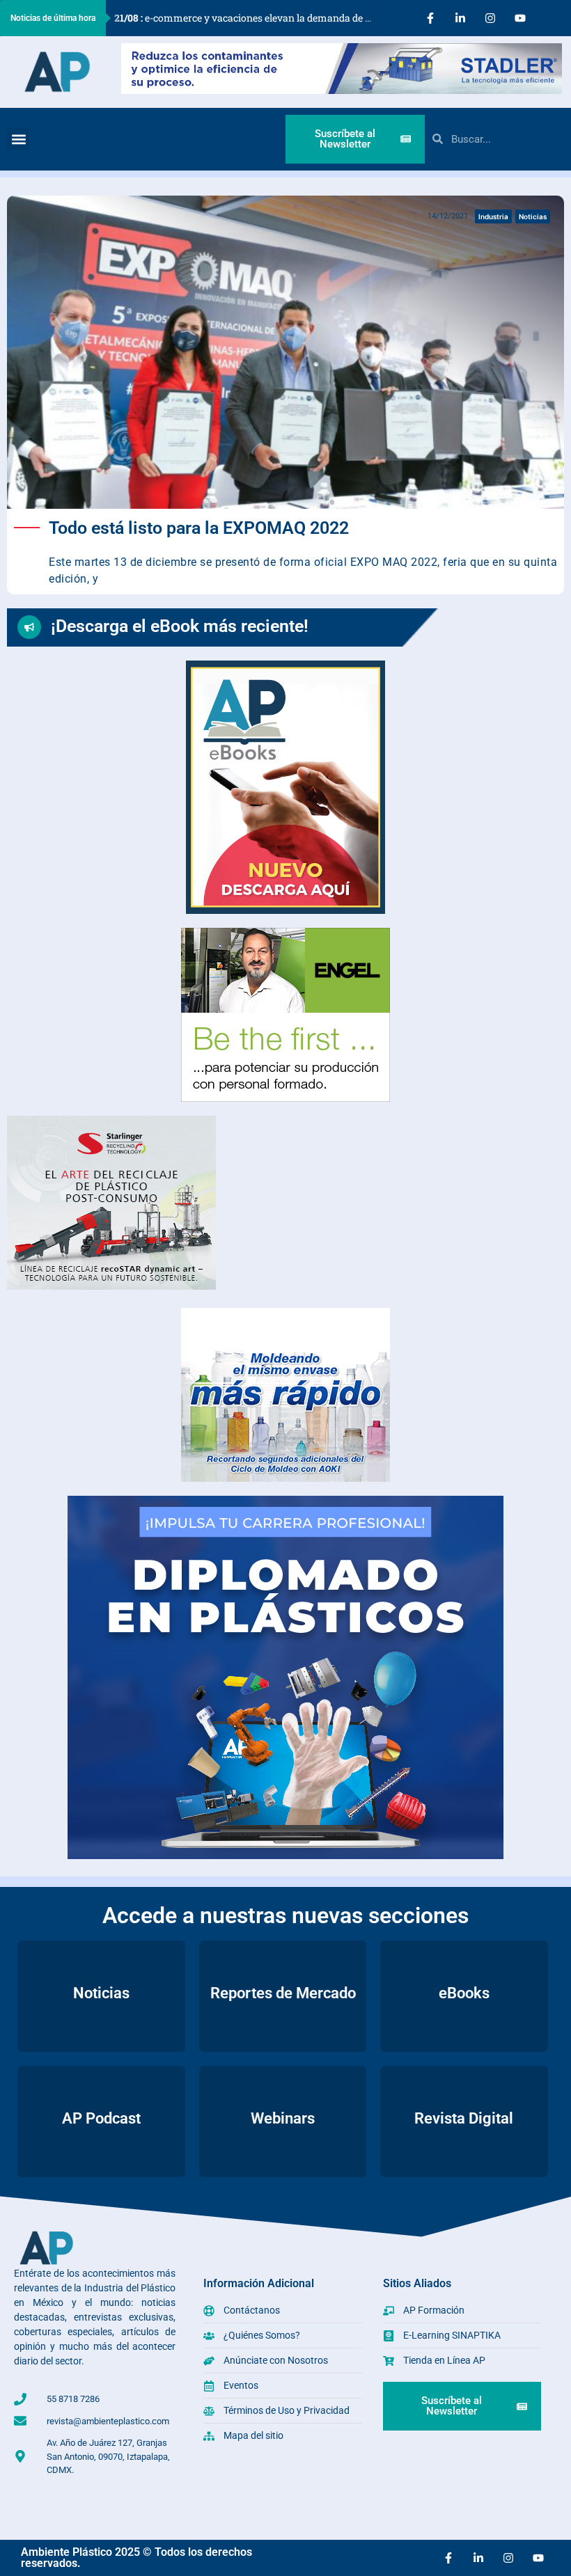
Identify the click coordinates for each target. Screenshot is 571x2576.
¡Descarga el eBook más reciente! (180, 626)
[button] (18, 139)
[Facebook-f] (430, 18)
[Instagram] (490, 18)
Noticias (533, 216)
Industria (493, 216)
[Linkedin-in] (460, 18)
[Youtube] (520, 18)
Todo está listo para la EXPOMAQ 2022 (199, 528)
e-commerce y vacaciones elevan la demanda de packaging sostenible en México (248, 18)
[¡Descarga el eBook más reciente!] (29, 627)
